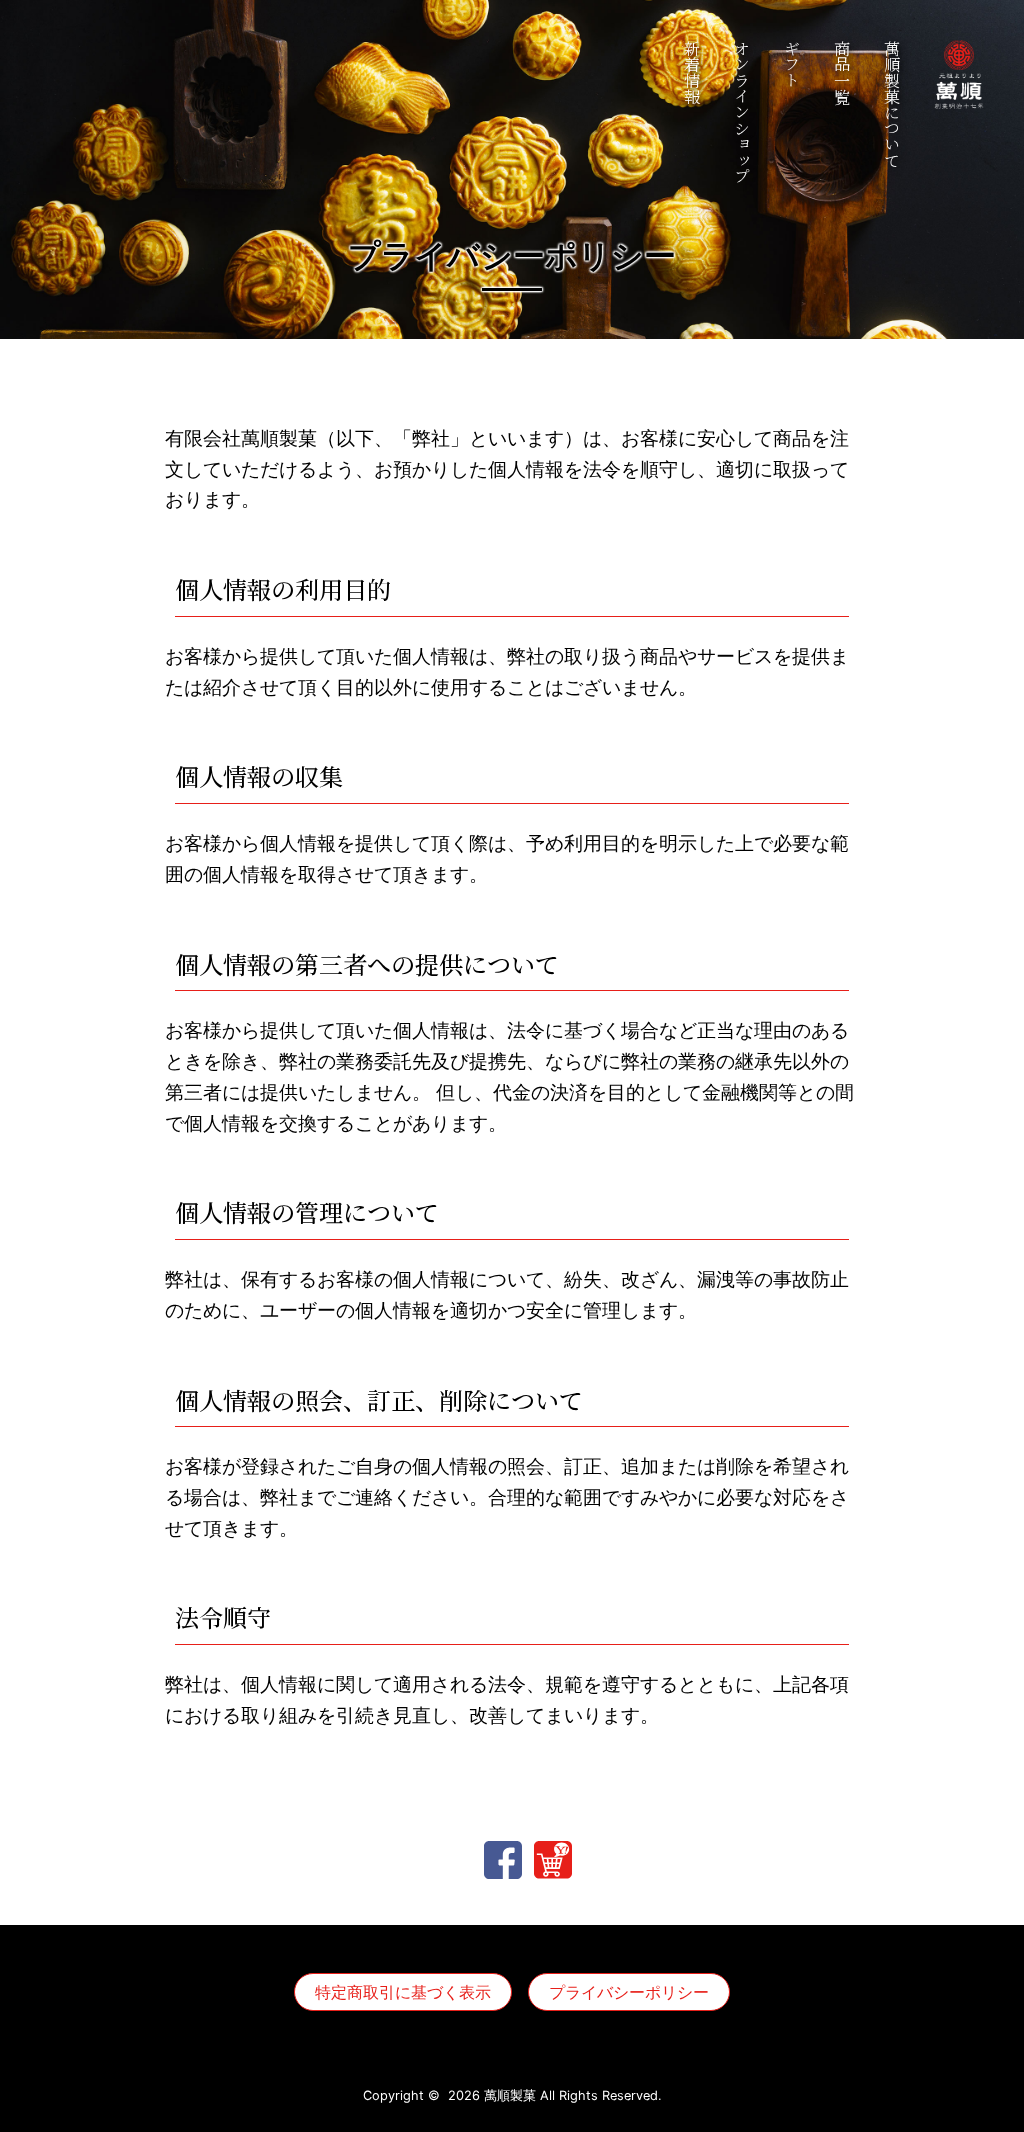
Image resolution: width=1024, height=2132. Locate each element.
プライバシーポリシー (629, 1992)
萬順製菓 (510, 2095)
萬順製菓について (891, 104)
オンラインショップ (741, 112)
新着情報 (691, 72)
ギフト (791, 64)
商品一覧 (841, 72)
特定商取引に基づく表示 (403, 1992)
